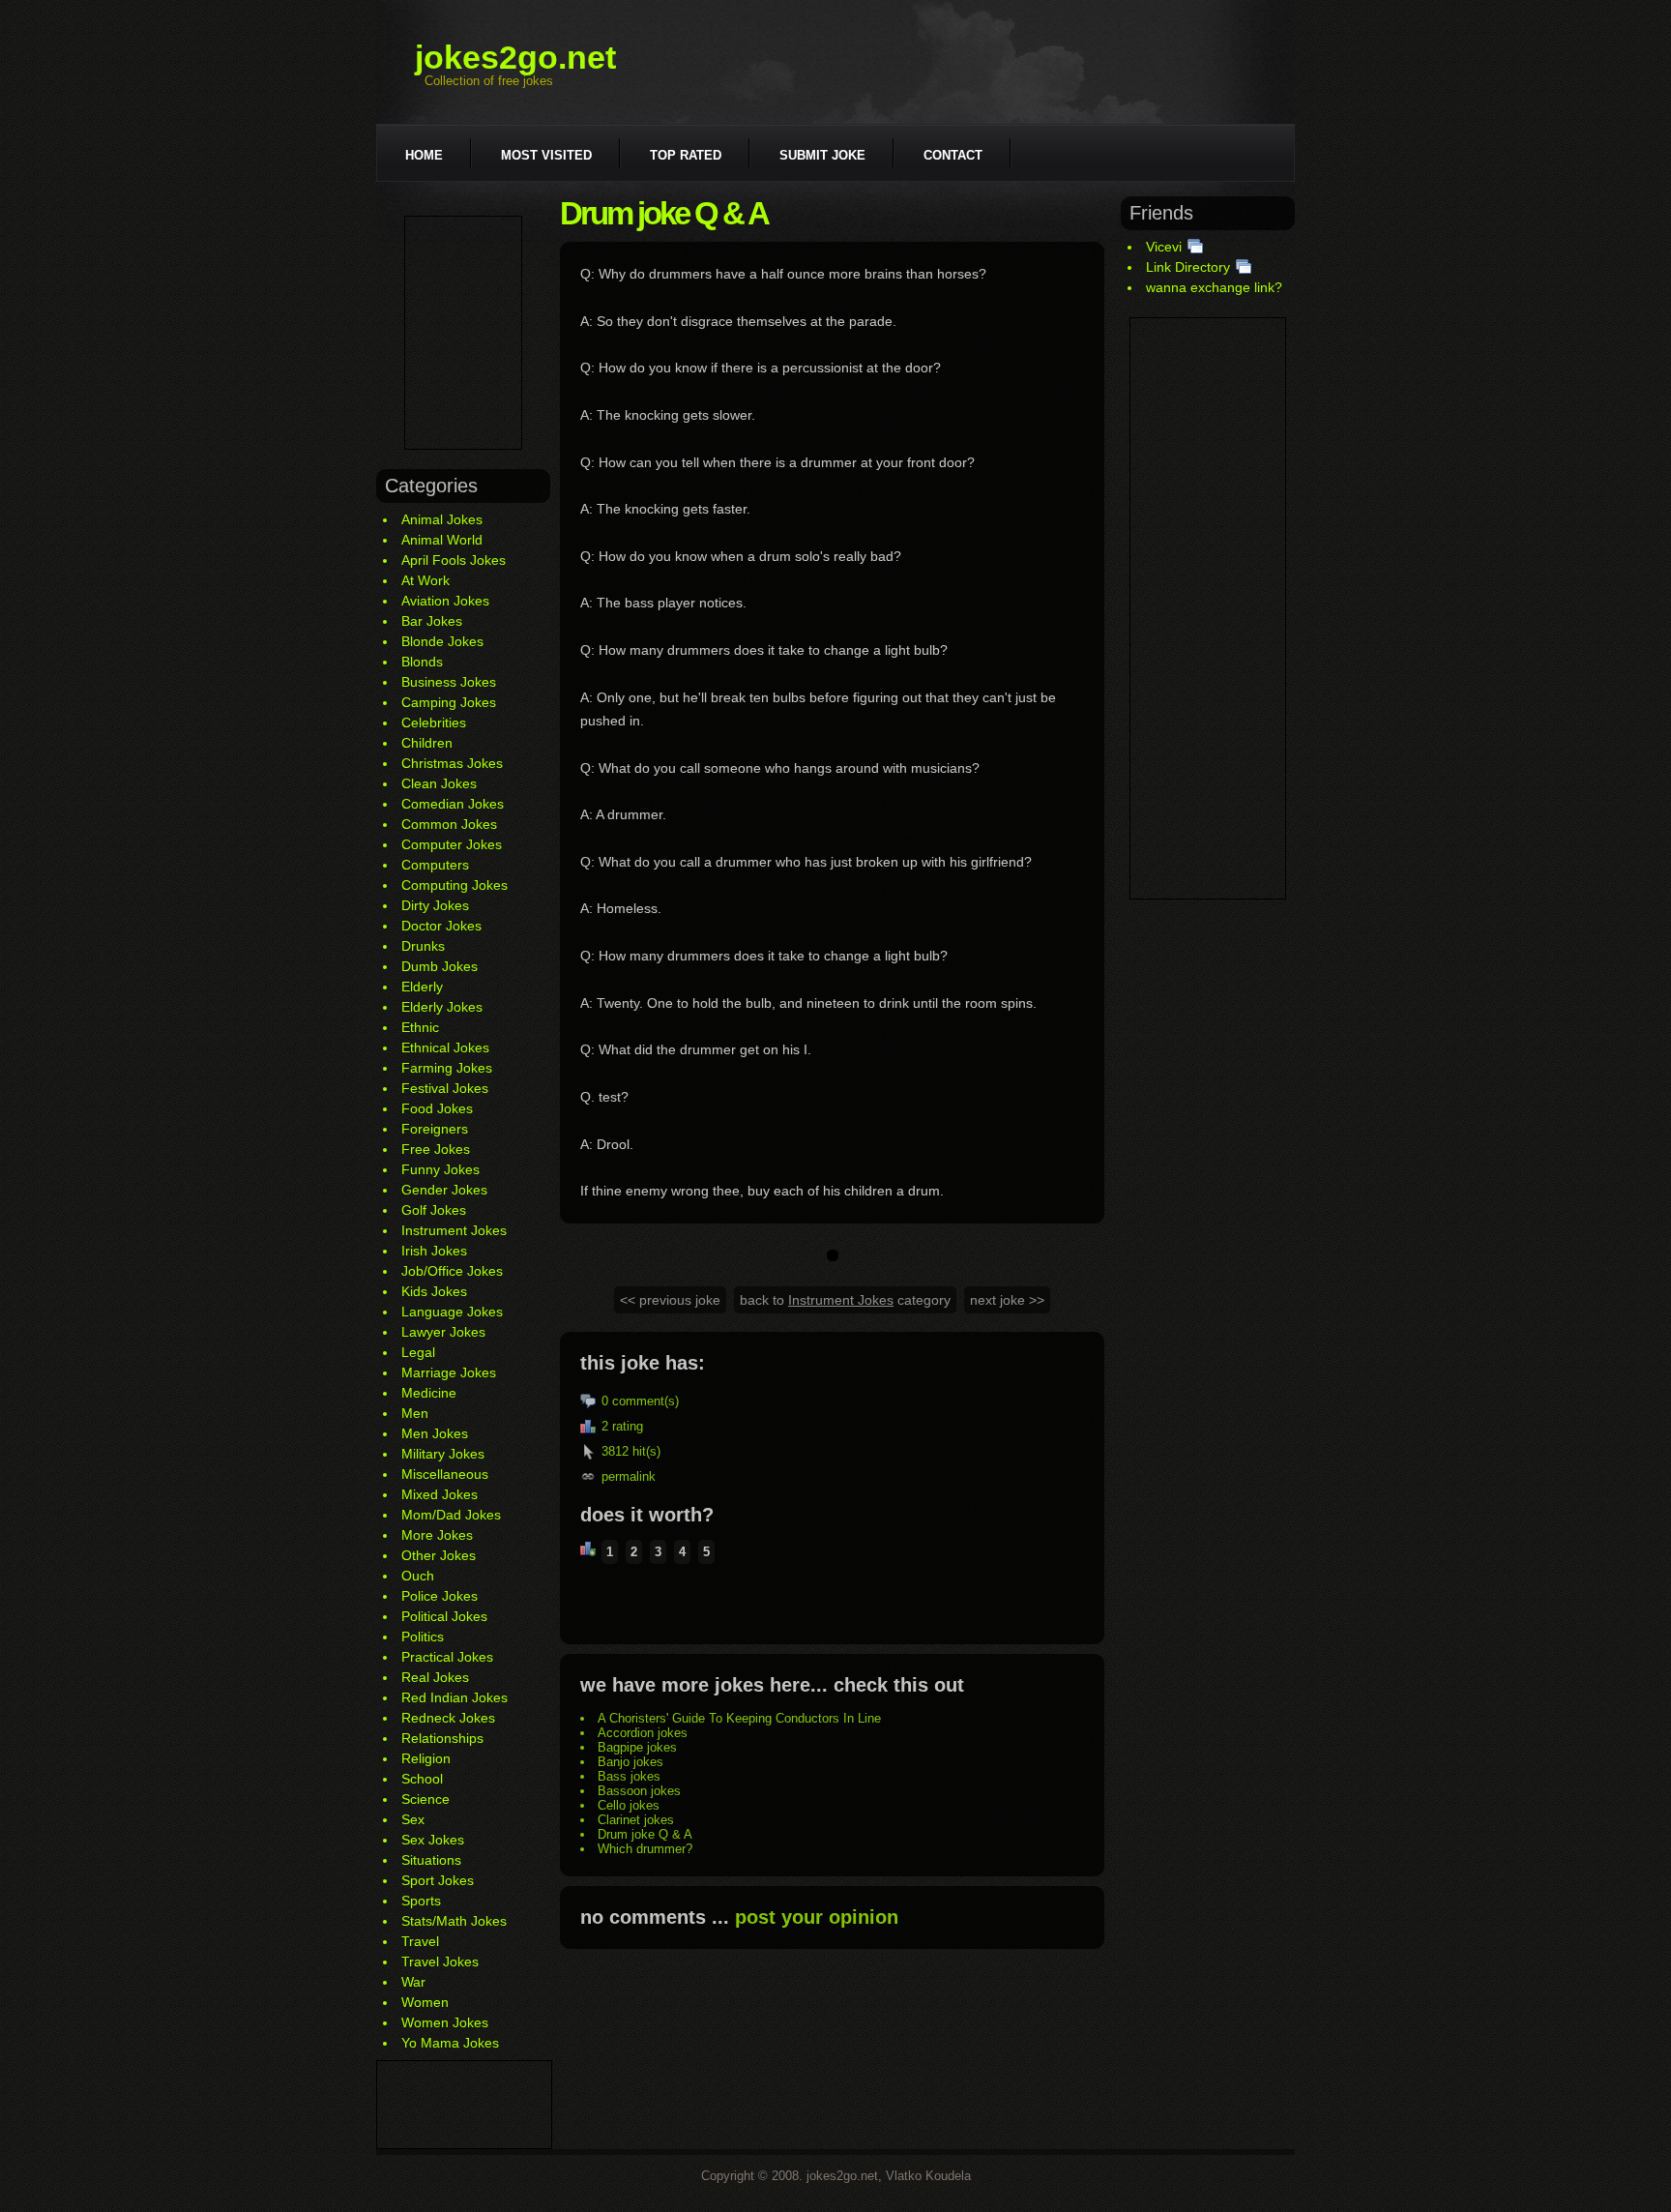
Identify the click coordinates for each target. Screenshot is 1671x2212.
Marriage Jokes (449, 1372)
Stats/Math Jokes (454, 1921)
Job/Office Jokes (452, 1271)
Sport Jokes (438, 1880)
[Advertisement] (463, 333)
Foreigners (435, 1129)
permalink (629, 1476)
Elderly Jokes (442, 1007)
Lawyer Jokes (443, 1332)
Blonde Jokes (442, 641)
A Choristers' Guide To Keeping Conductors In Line (739, 1718)
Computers (435, 865)
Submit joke (822, 155)
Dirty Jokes (435, 905)
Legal (418, 1352)
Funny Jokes (440, 1169)
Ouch (418, 1576)
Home (424, 155)
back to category (845, 1300)
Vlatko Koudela (928, 2176)
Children (427, 743)
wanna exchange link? (1214, 287)
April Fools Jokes (454, 560)
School (422, 1779)
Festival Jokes (445, 1088)
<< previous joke (670, 1300)
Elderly (422, 987)
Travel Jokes (440, 1961)
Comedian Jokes (453, 804)
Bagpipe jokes (637, 1747)
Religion (426, 1758)
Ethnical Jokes (445, 1047)
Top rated (686, 155)
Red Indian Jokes (454, 1697)
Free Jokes (436, 1149)
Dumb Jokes (440, 966)
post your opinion (817, 1917)
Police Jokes (440, 1596)
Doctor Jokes (441, 926)
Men (415, 1413)
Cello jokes (629, 1805)
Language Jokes (452, 1312)
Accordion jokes (643, 1733)
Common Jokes (449, 824)
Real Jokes (435, 1677)
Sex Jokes (433, 1840)
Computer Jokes (452, 844)
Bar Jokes (432, 621)
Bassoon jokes (639, 1791)
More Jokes (437, 1535)
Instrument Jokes (454, 1230)
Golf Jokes (434, 1210)
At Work (425, 580)
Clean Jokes (439, 783)
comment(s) (645, 1401)
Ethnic (420, 1027)
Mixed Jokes (440, 1494)
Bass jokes (629, 1776)
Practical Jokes (447, 1657)
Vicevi (1164, 247)
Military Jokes (443, 1454)
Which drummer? (645, 1849)
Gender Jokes (444, 1190)
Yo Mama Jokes (450, 2043)
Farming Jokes (447, 1068)
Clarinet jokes (636, 1820)
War (413, 1982)
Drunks (423, 946)
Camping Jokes (449, 702)
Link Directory (1188, 267)
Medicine (429, 1393)
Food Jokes (437, 1108)
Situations (431, 1860)
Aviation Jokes (445, 601)
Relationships (442, 1738)
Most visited (546, 155)
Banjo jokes (630, 1762)
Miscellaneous (445, 1474)
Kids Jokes (434, 1291)
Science (425, 1799)
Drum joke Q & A (645, 1834)
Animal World (442, 540)
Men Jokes (435, 1433)
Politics (423, 1637)
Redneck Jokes (448, 1718)
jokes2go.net (515, 57)
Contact (953, 155)
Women (425, 2002)
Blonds (422, 662)
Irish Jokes (434, 1251)
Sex (413, 1819)
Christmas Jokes (452, 763)
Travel (420, 1941)
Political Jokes (444, 1616)
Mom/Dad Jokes (451, 1515)
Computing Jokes (454, 885)
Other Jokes (439, 1555)
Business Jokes (449, 682)
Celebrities (434, 723)
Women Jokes (445, 2022)
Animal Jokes (442, 519)
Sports (421, 1901)
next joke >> (1007, 1300)
